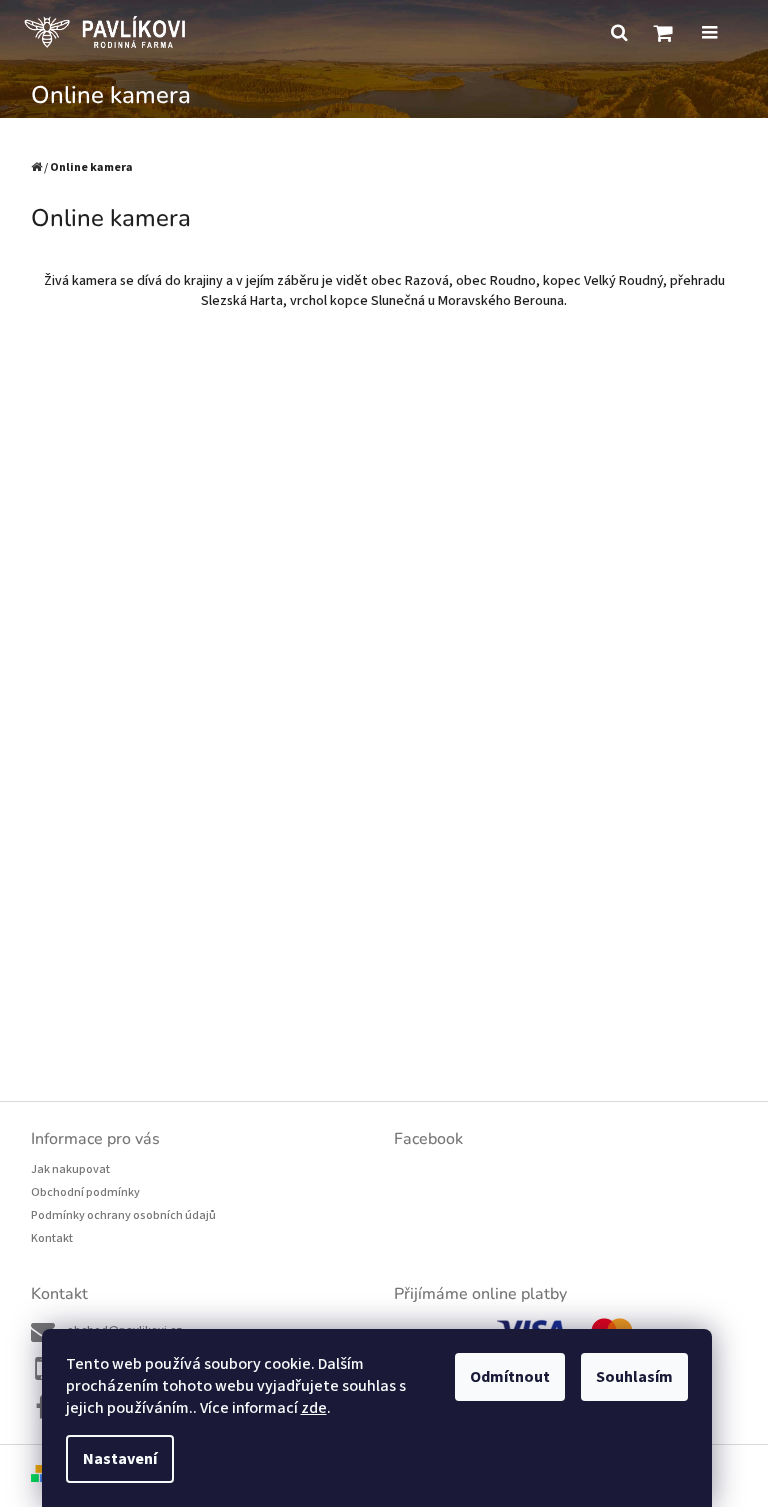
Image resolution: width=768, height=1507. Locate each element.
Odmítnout (510, 1377)
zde (314, 1408)
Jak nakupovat (70, 1169)
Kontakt (52, 1238)
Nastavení (120, 1459)
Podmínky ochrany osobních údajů (123, 1215)
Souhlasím (634, 1377)
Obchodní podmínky (85, 1192)
